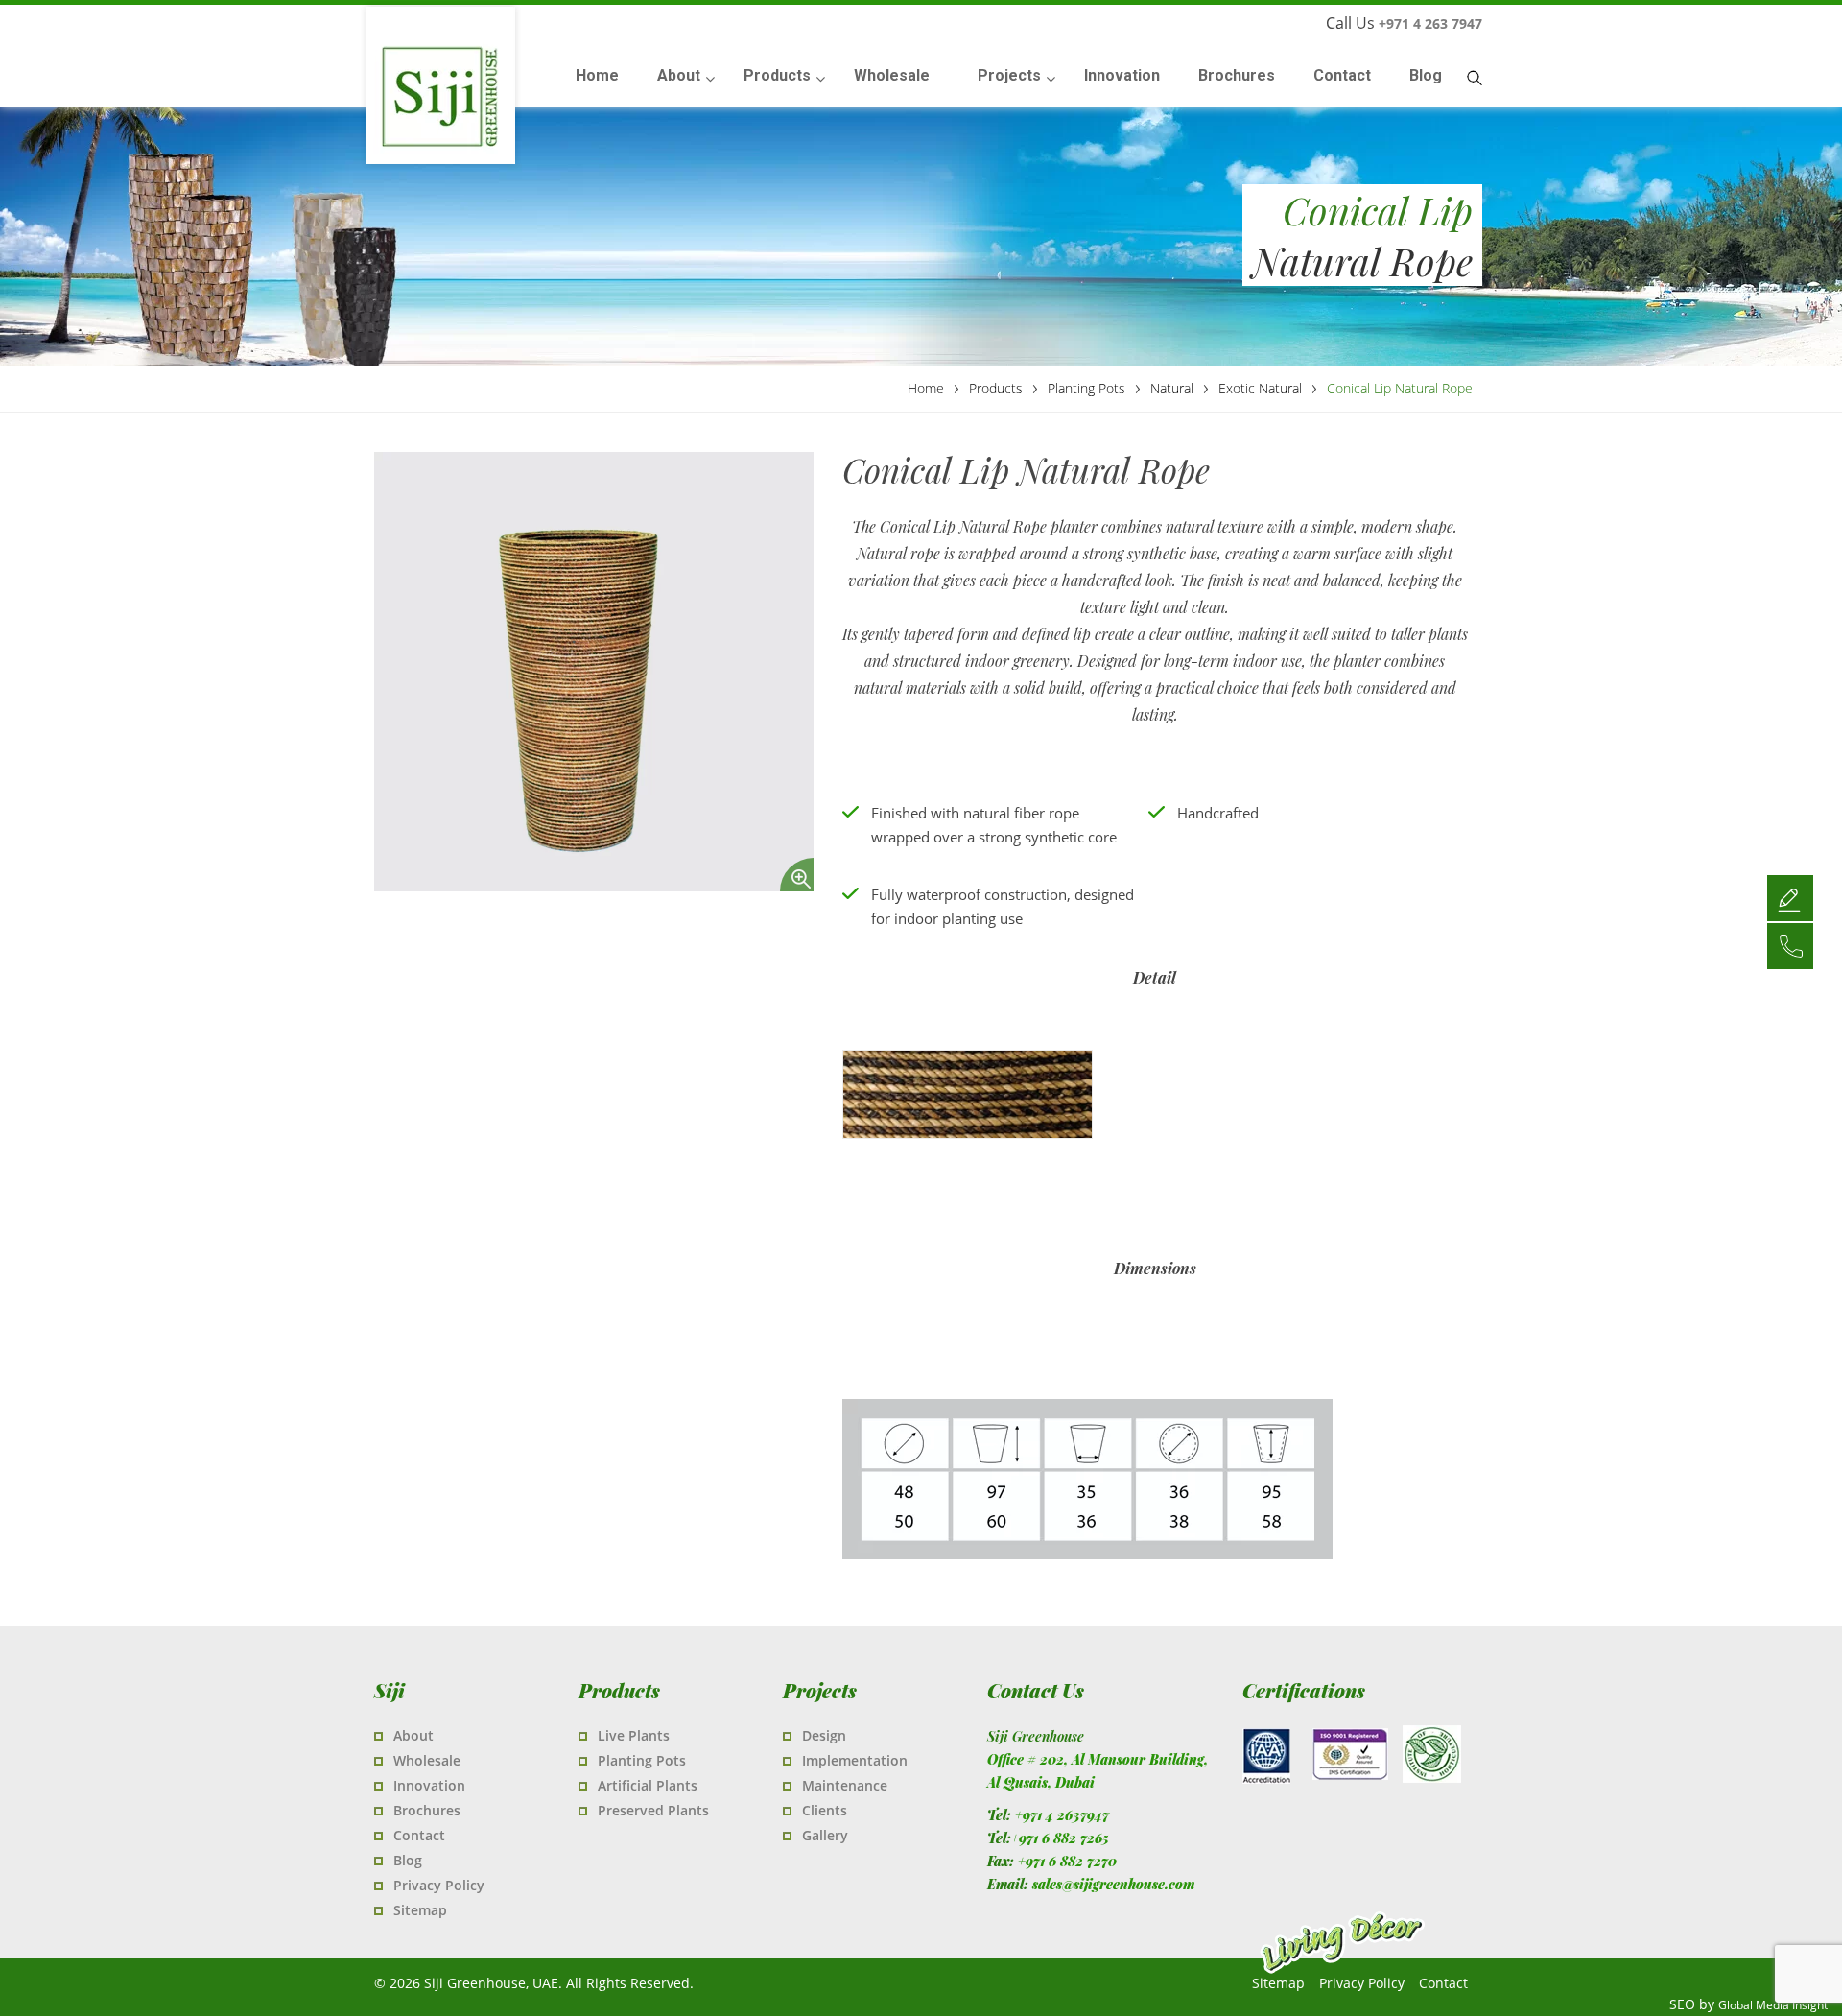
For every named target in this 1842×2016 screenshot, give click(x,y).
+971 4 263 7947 (1430, 24)
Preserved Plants (653, 1810)
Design (824, 1735)
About (413, 1735)
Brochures (427, 1810)
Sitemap (420, 1910)
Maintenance (845, 1785)
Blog (408, 1860)
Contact (419, 1835)
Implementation (855, 1760)
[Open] (1790, 897)
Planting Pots (642, 1760)
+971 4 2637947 (1062, 1815)
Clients (825, 1810)
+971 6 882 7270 (1067, 1861)
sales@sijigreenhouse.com (1113, 1884)
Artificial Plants (648, 1785)
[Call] (1790, 945)
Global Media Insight (1773, 2005)
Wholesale (427, 1760)
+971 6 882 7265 (1060, 1838)
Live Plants (634, 1735)
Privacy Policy (439, 1885)
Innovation (429, 1785)
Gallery (825, 1835)
